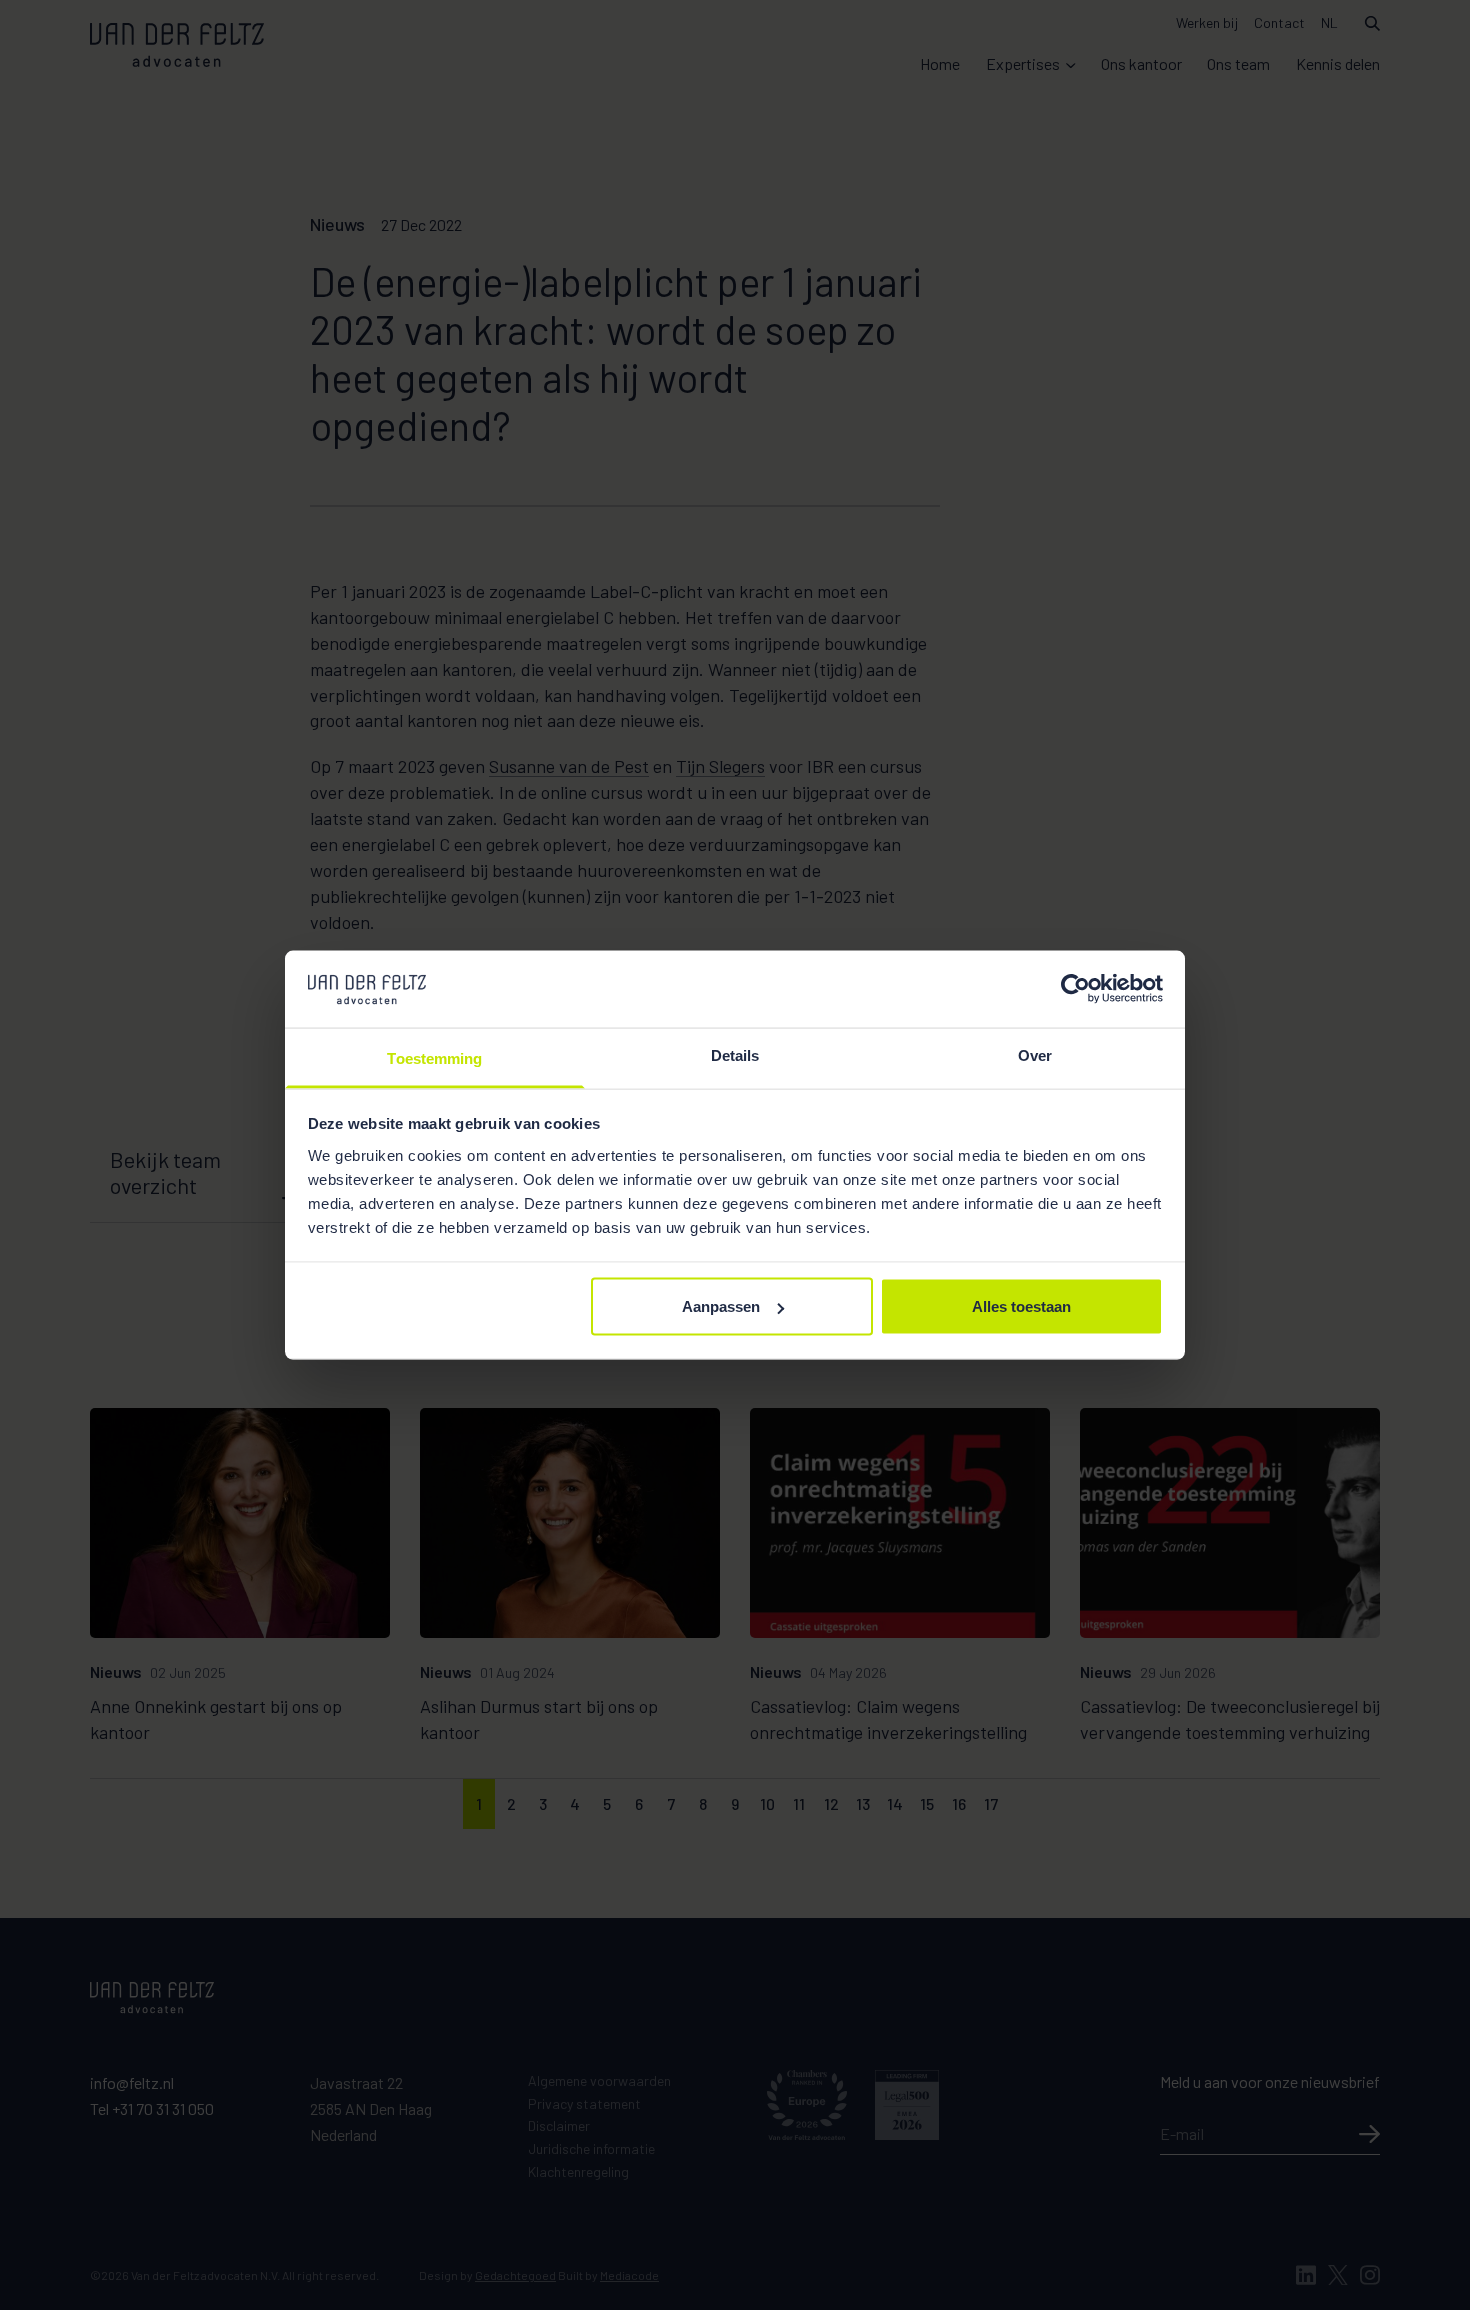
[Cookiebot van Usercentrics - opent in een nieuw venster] (1075, 989)
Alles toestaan (1021, 1306)
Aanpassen (721, 1306)
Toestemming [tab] (434, 1057)
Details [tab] (735, 1054)
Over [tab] (1035, 1054)
